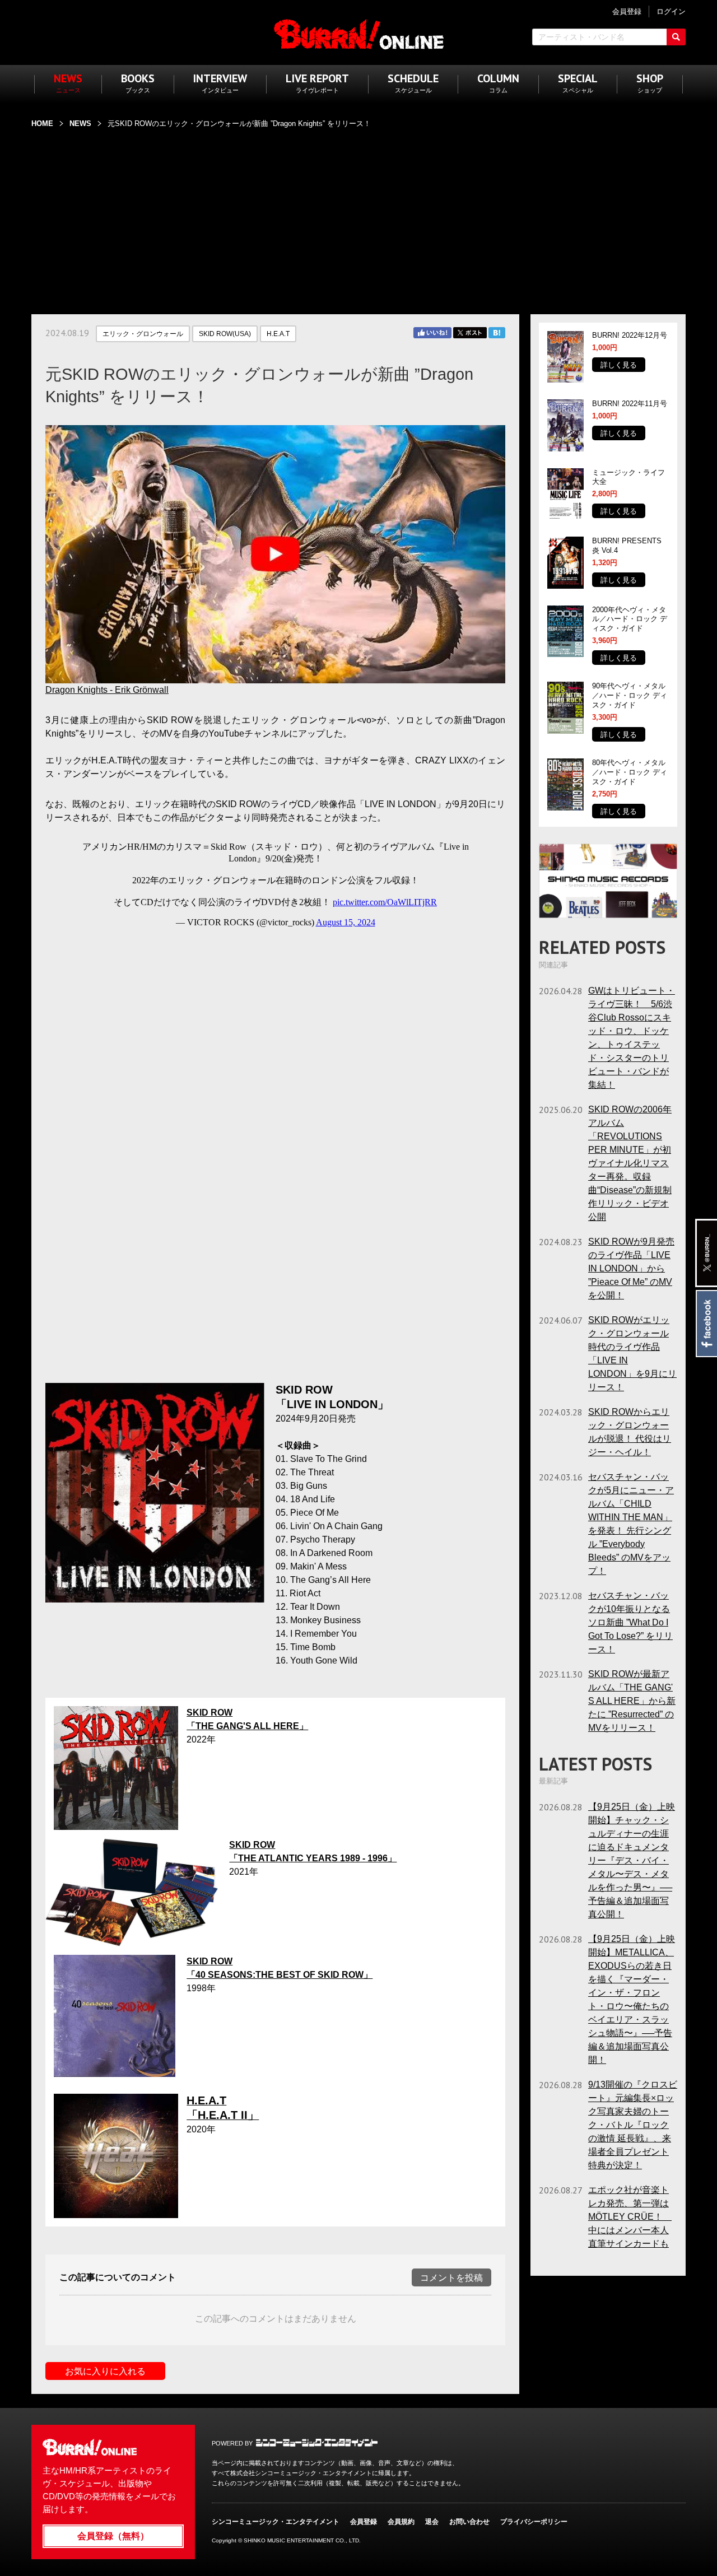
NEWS (80, 124)
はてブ (497, 333)
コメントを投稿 (451, 2278)
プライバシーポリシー (534, 2522)
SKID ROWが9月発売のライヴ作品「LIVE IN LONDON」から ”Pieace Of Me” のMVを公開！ (631, 1268)
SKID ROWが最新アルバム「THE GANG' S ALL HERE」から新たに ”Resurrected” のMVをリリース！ (632, 1701)
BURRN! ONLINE (359, 34)
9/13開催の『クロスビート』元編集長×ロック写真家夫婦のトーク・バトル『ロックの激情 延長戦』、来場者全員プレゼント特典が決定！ (633, 2125)
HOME (42, 124)
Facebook (706, 1324)
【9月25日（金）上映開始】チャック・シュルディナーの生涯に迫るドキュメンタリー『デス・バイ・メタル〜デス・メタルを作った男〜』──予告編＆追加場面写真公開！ (632, 1860)
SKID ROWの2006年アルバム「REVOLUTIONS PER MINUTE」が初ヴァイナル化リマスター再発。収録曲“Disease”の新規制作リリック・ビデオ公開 (630, 1163)
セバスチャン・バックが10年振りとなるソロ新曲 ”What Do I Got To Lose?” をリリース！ (630, 1622)
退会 (432, 2522)
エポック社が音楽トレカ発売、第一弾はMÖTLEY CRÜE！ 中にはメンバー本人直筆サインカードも (630, 2217)
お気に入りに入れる (105, 2371)
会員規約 (401, 2522)
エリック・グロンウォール (143, 334)
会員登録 (364, 2522)
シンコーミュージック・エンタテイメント (317, 2443)
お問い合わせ (469, 2522)
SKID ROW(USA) (225, 334)
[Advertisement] (358, 215)
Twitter (470, 333)
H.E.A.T (278, 334)
